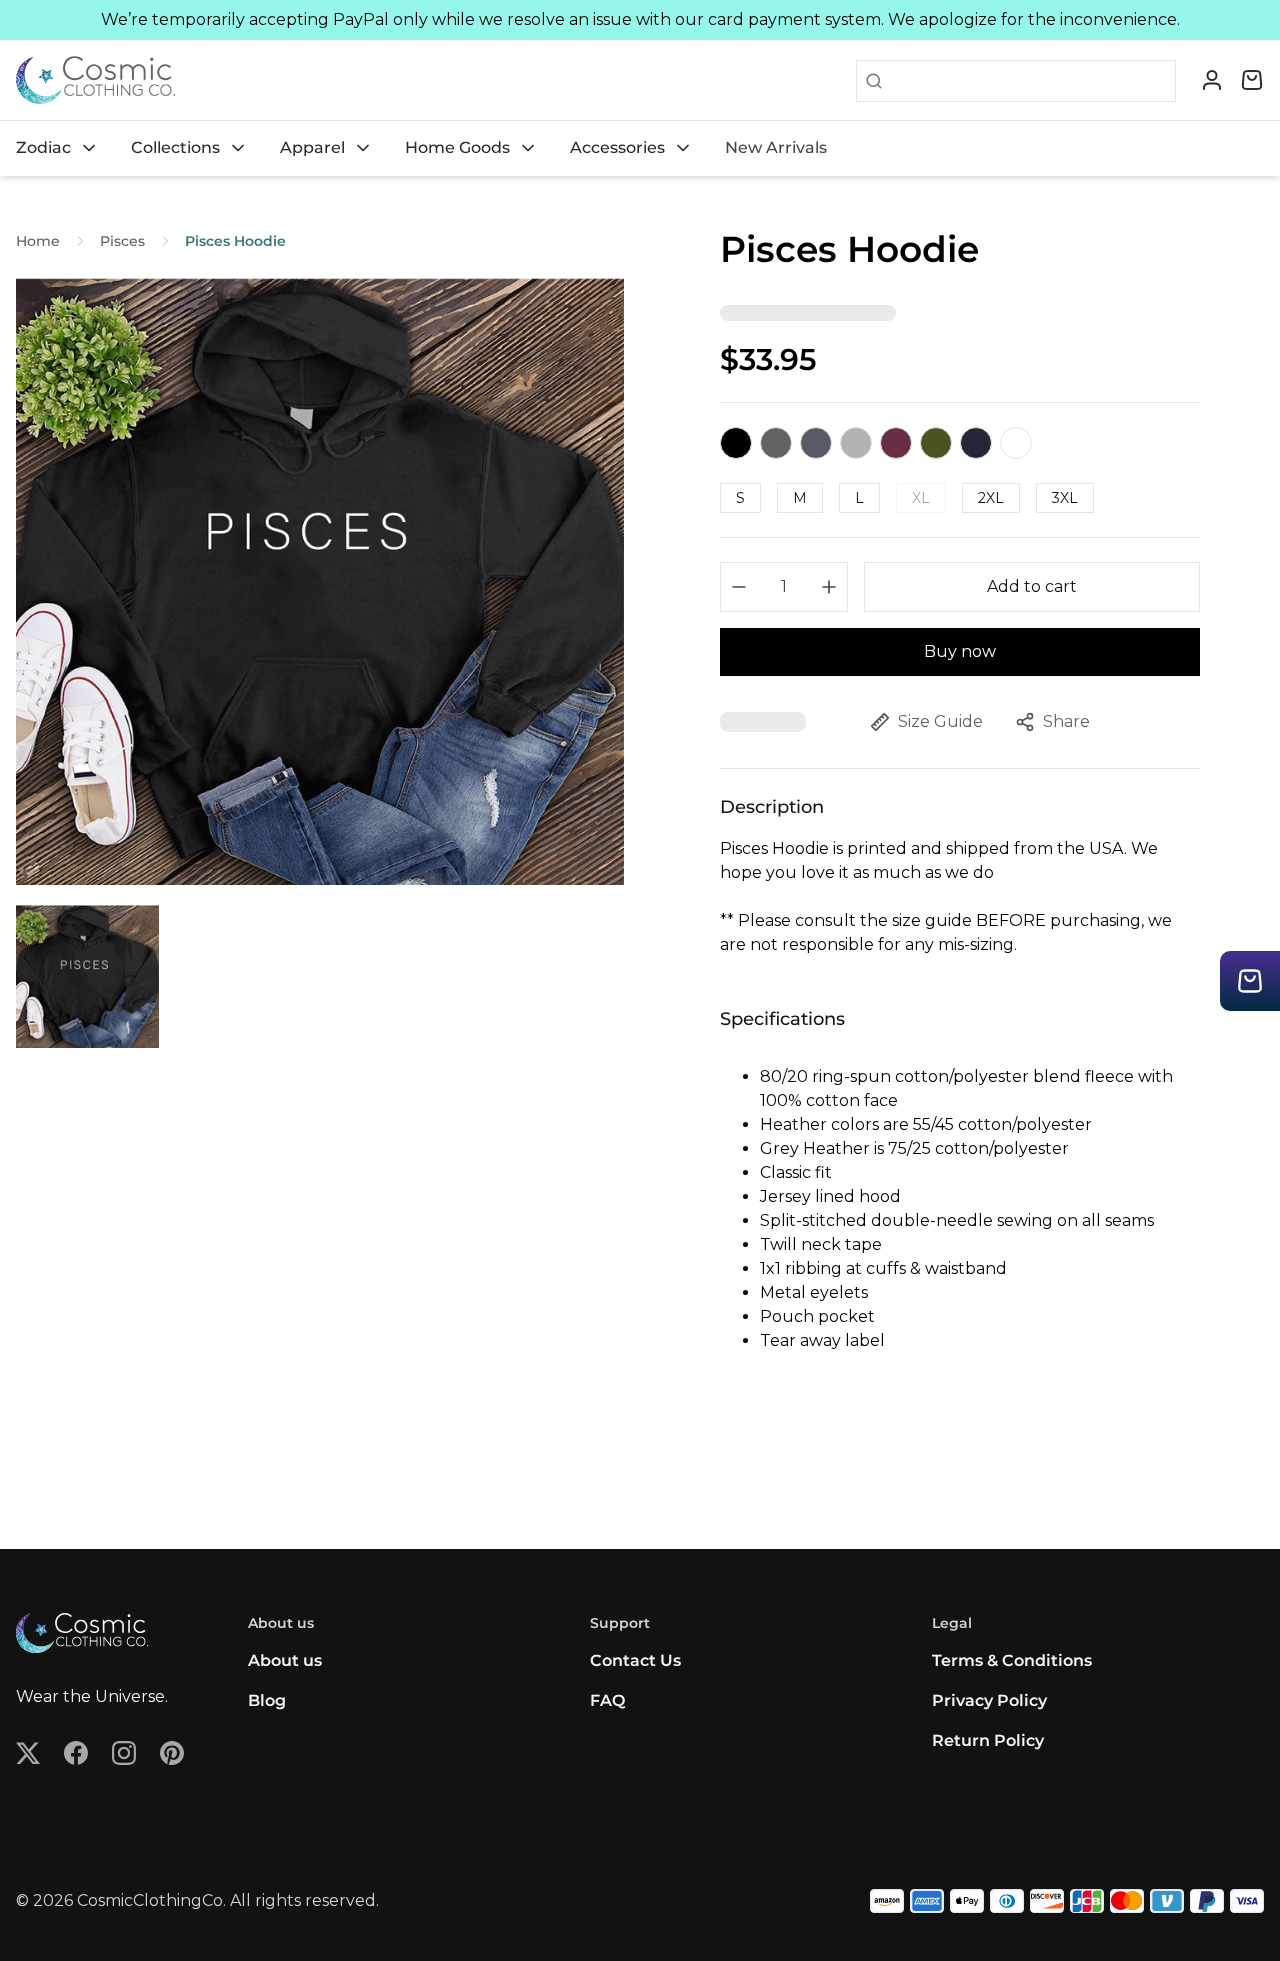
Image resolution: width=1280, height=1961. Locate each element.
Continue (445, 1055)
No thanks (445, 1120)
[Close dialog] (1004, 786)
